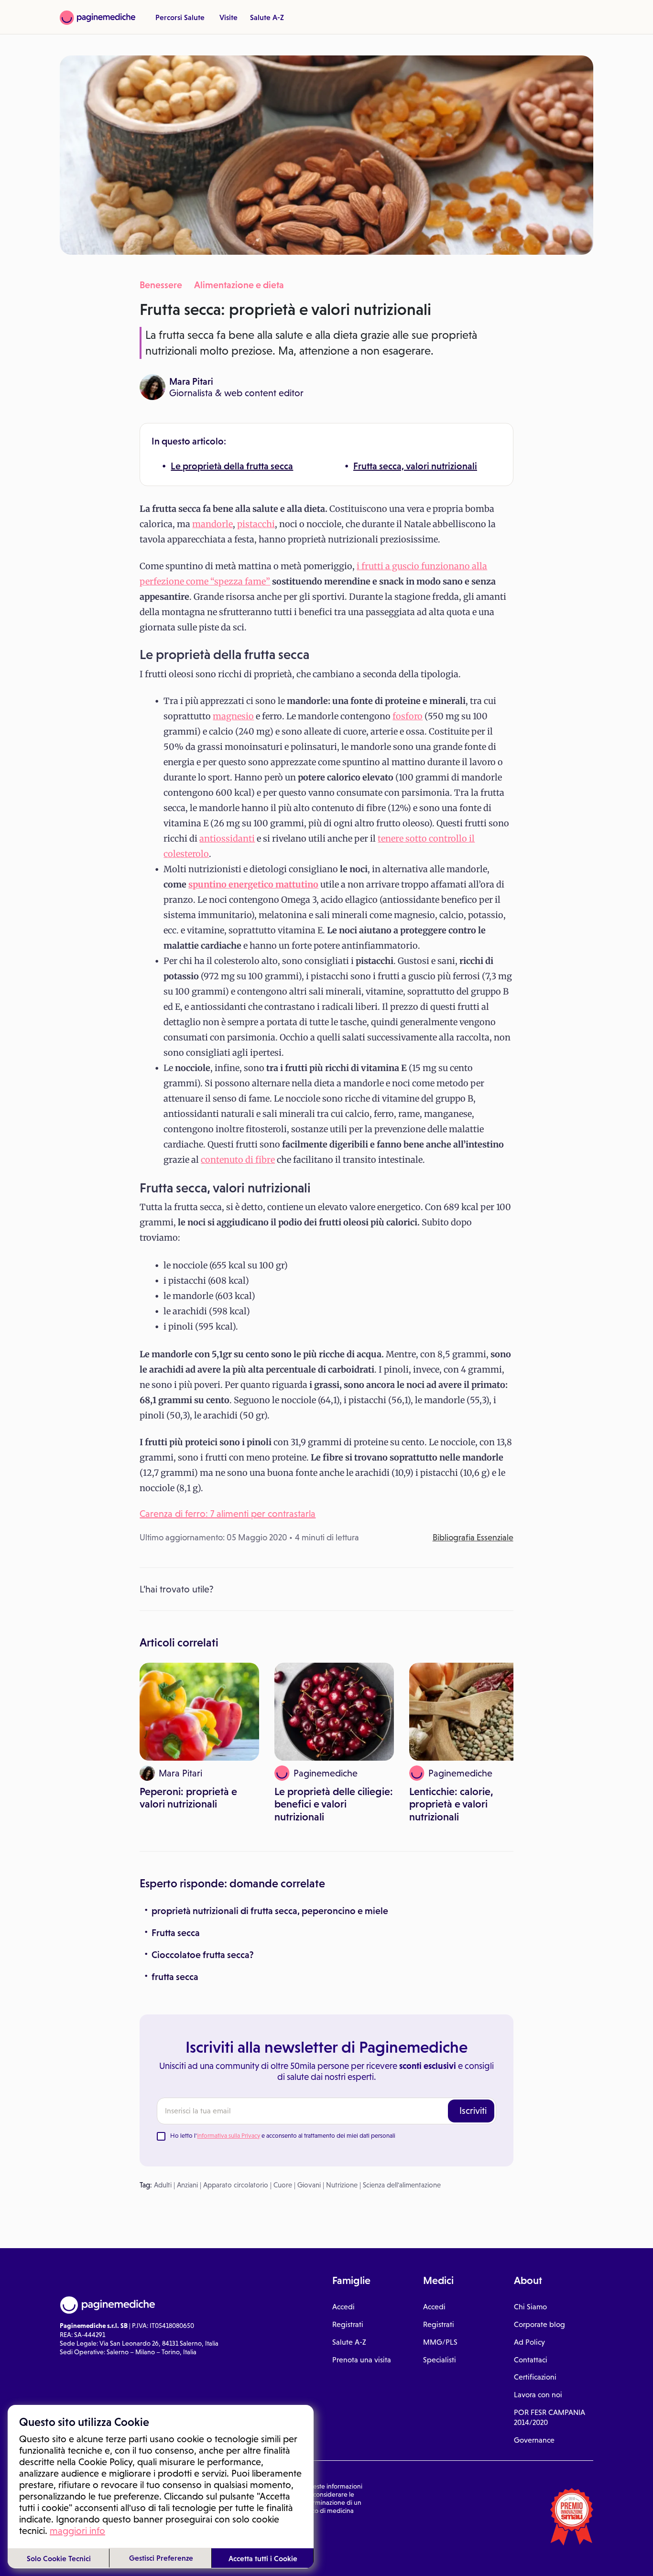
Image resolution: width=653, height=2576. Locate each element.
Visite (229, 17)
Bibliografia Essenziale (473, 1537)
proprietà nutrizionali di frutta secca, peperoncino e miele (270, 1911)
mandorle (212, 524)
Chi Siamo (530, 2307)
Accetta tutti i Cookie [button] (263, 2558)
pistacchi (256, 524)
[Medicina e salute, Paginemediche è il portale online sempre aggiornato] (98, 18)
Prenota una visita (362, 2360)
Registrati (348, 2324)
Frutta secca (176, 1933)
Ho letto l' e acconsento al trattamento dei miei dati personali (283, 2136)
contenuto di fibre (238, 1160)
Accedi (343, 2307)
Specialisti (440, 2360)
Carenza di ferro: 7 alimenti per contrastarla (228, 1514)
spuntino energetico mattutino (253, 884)
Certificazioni (535, 2377)
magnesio (233, 716)
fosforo (408, 716)
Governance (534, 2440)
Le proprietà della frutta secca (232, 466)
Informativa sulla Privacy (229, 2136)
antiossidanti (227, 839)
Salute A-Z (267, 17)
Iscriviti (473, 2111)
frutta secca (175, 1977)
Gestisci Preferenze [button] (161, 2558)
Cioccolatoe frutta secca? (203, 1955)
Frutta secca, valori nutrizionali (415, 466)
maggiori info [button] (77, 2531)
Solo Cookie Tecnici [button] (59, 2558)
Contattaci (531, 2360)
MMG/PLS (440, 2342)
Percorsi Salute (180, 17)
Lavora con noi (538, 2395)
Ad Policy (529, 2342)
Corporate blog (539, 2324)
